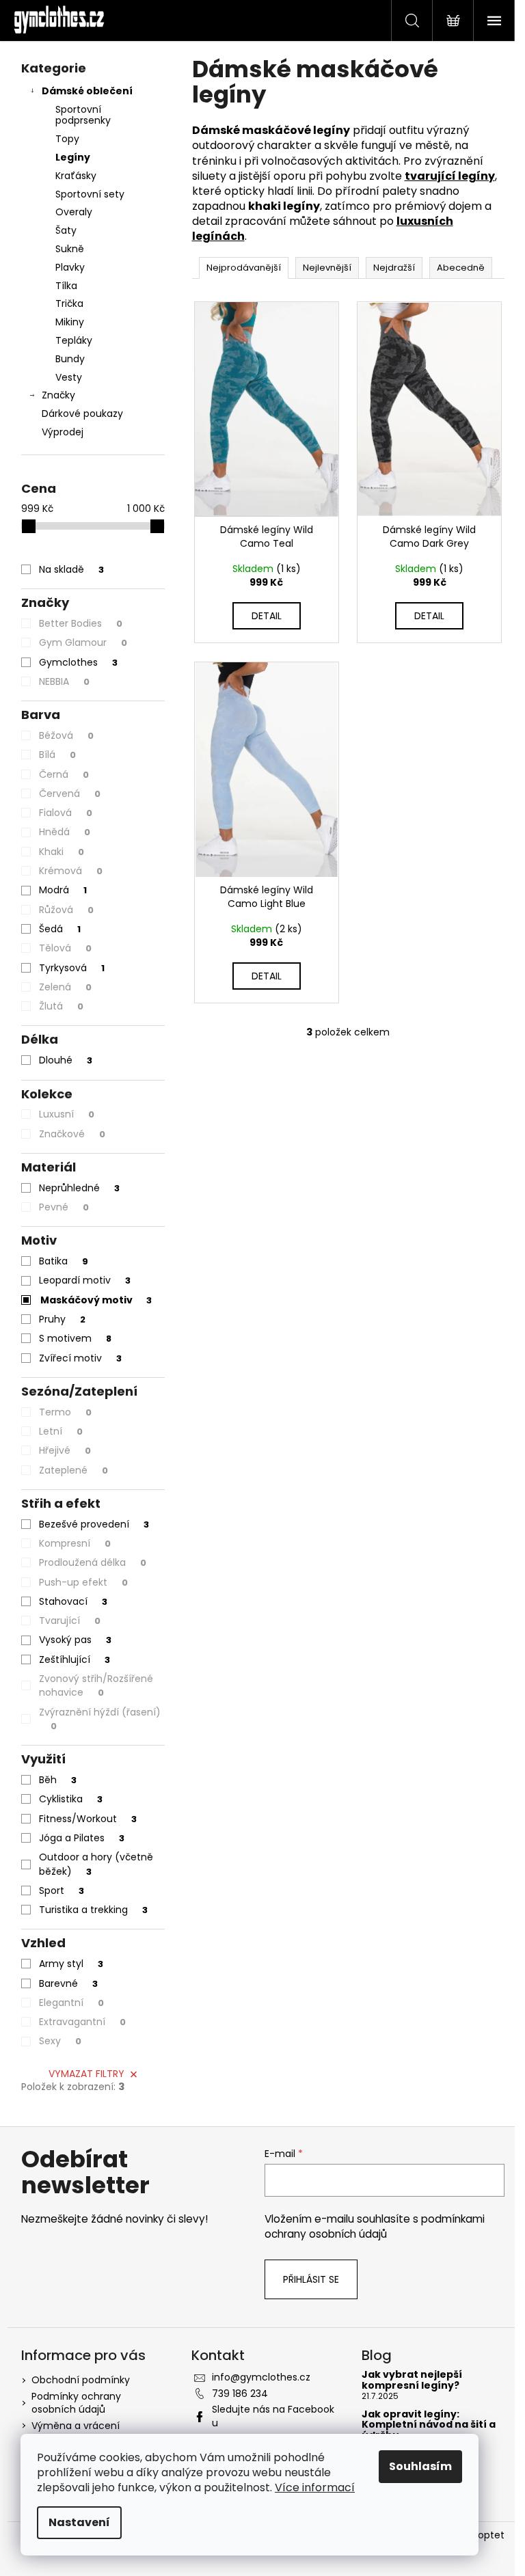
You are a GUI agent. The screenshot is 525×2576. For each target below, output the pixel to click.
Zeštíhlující (75, 1659)
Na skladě (71, 569)
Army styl (71, 1964)
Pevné (64, 1207)
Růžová (66, 910)
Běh (58, 1780)
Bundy (70, 359)
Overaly (74, 212)
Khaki (62, 852)
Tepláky (74, 340)
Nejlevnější (327, 268)
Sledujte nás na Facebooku (273, 2416)
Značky (58, 395)
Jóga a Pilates (82, 1838)
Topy (67, 139)
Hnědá (65, 832)
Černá (64, 774)
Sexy (60, 2041)
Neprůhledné (79, 1188)
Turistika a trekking (93, 1910)
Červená (70, 794)
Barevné (68, 1983)
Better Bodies (81, 623)
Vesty (69, 377)
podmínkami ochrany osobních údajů (375, 2226)
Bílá (57, 755)
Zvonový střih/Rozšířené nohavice (96, 1685)
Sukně (70, 249)
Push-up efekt (83, 1582)
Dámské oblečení (87, 91)
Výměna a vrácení (76, 2426)
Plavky (70, 267)
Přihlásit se (311, 2279)
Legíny (73, 157)
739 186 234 (240, 2394)
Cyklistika (71, 1799)
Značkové (72, 1134)
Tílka (66, 286)
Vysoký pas (75, 1640)
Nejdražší (394, 268)
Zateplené (73, 1470)
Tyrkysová (72, 968)
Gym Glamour (83, 642)
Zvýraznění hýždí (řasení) (100, 1719)
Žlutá (61, 1006)
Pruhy (62, 1319)
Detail (267, 616)
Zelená (65, 987)
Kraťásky (76, 176)
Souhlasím (420, 2466)
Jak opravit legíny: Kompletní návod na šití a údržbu (429, 2425)
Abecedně (461, 268)
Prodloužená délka (93, 1562)
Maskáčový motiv (96, 1300)
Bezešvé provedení (94, 1524)
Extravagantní (82, 2022)
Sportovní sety (90, 194)
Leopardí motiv (85, 1280)
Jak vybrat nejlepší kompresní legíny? (412, 2380)
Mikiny (70, 322)
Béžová (66, 735)
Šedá (60, 929)
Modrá (63, 890)
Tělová (65, 948)
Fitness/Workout (88, 1819)
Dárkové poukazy (82, 413)
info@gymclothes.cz (261, 2377)
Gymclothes (78, 662)
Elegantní (71, 2003)
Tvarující (70, 1621)
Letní (61, 1431)
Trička (69, 303)
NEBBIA (64, 681)
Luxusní (67, 1114)
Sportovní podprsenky (83, 115)
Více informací (315, 2487)
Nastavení (79, 2522)
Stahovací (73, 1601)
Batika (64, 1261)
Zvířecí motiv (80, 1358)
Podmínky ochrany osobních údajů (76, 2403)
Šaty (66, 230)
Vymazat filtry (86, 2074)
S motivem (75, 1338)
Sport (62, 1890)
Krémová (71, 871)
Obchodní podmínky (81, 2380)
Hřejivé (65, 1450)
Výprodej (63, 432)
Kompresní (75, 1543)
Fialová (66, 813)
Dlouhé (66, 1060)
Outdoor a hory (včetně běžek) (96, 1864)
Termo (65, 1412)
